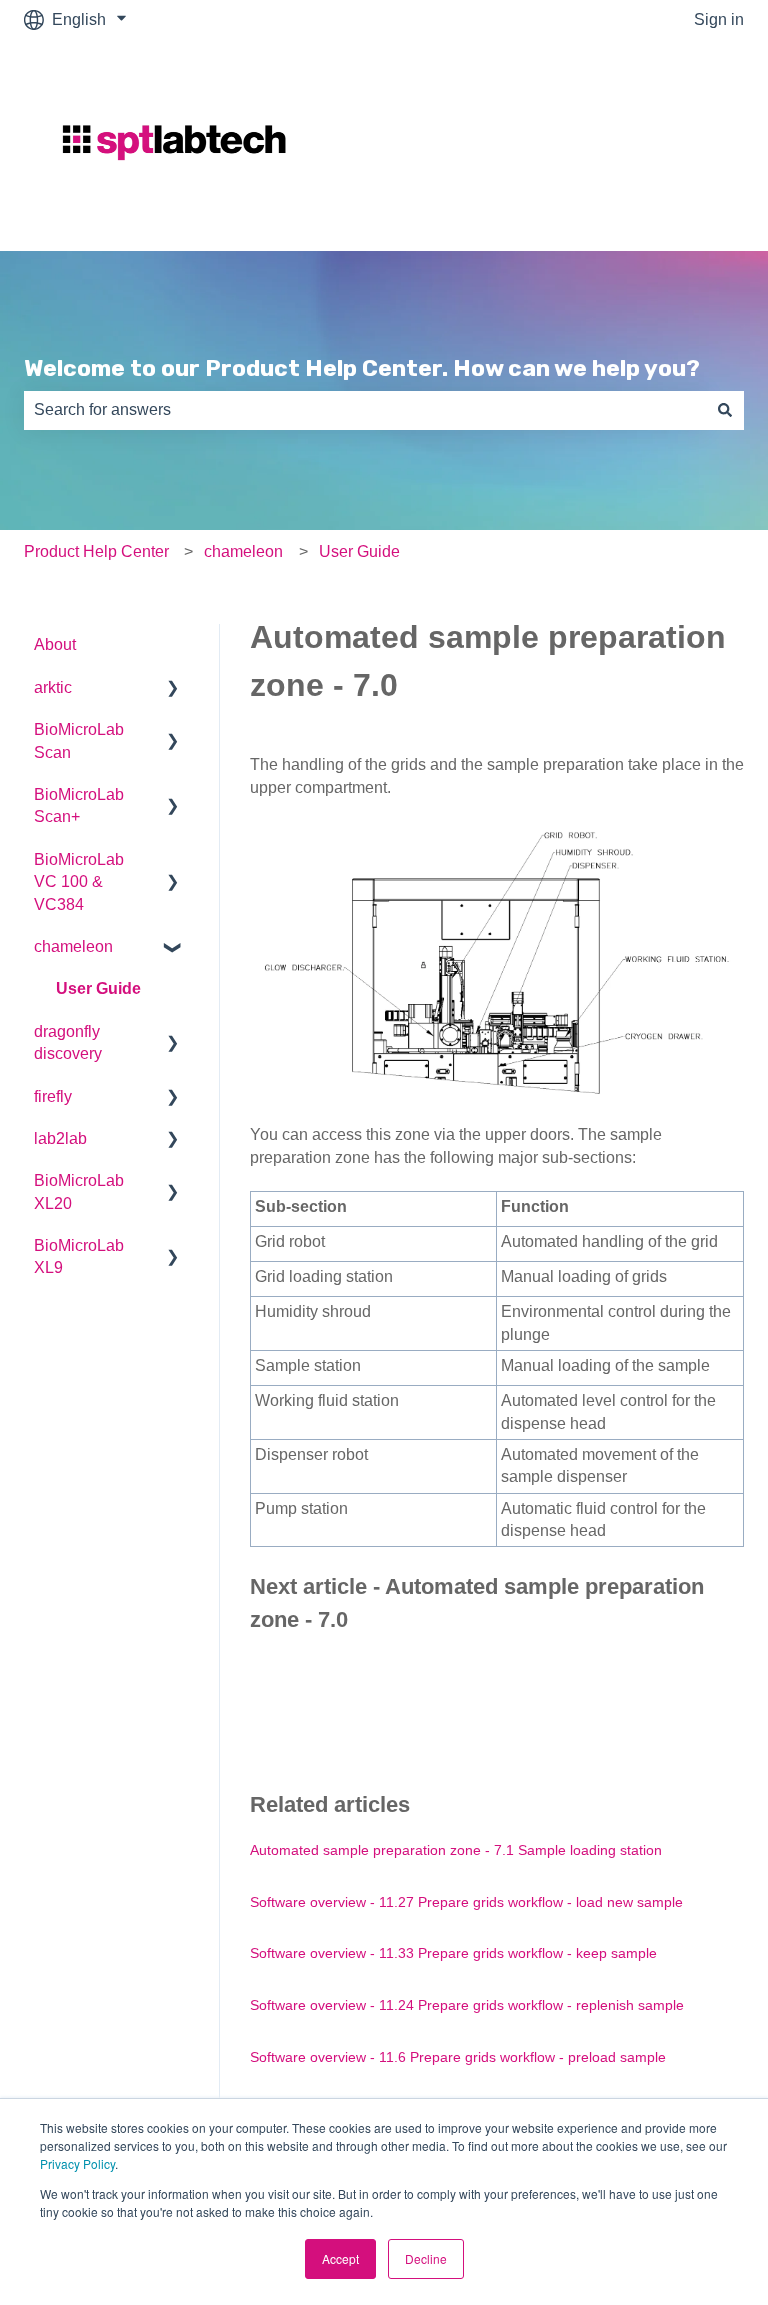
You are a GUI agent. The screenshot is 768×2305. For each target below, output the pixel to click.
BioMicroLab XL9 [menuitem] (79, 1256)
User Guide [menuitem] (98, 988)
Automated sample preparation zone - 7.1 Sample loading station (456, 1850)
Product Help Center (96, 551)
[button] (173, 689)
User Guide (359, 551)
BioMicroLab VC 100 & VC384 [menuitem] (79, 882)
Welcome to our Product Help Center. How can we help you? (362, 368)
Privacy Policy (77, 2163)
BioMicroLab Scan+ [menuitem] (79, 805)
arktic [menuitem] (53, 687)
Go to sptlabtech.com (649, 145)
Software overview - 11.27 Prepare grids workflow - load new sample (466, 1902)
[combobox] (365, 410)
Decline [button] (426, 2258)
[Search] (725, 410)
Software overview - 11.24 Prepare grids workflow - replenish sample (467, 2005)
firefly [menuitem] (53, 1096)
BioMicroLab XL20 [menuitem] (79, 1191)
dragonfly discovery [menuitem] (68, 1042)
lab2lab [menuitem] (60, 1138)
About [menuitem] (55, 644)
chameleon (243, 551)
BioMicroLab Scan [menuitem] (79, 740)
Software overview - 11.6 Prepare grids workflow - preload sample (458, 2057)
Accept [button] (340, 2258)
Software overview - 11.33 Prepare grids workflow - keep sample (453, 1953)
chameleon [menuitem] (73, 946)
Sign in (719, 19)
